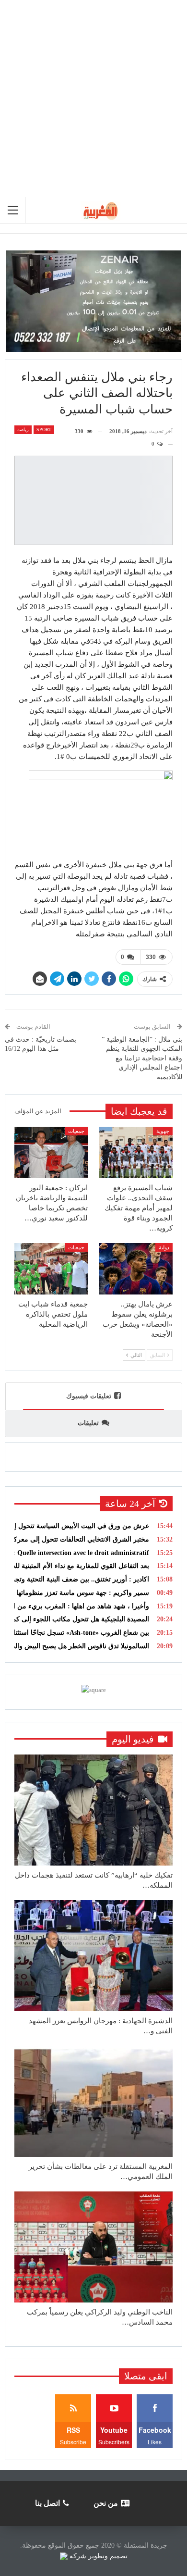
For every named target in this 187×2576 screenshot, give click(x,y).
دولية (164, 1247)
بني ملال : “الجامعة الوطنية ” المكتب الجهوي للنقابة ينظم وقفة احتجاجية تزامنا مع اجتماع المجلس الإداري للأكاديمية (142, 1058)
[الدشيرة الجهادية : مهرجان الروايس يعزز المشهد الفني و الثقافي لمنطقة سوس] (93, 1956)
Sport (44, 429)
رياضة (23, 429)
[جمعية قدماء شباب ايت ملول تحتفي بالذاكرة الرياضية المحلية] (51, 1269)
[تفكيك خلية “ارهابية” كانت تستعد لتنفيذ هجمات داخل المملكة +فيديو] (93, 1810)
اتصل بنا (47, 2503)
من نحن (106, 2503)
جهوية (163, 1131)
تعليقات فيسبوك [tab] (89, 1396)
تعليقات (88, 1423)
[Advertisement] (93, 99)
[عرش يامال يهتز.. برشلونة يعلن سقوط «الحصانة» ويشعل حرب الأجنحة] (136, 1269)
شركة (78, 2556)
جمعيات (76, 1131)
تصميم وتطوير (108, 2556)
